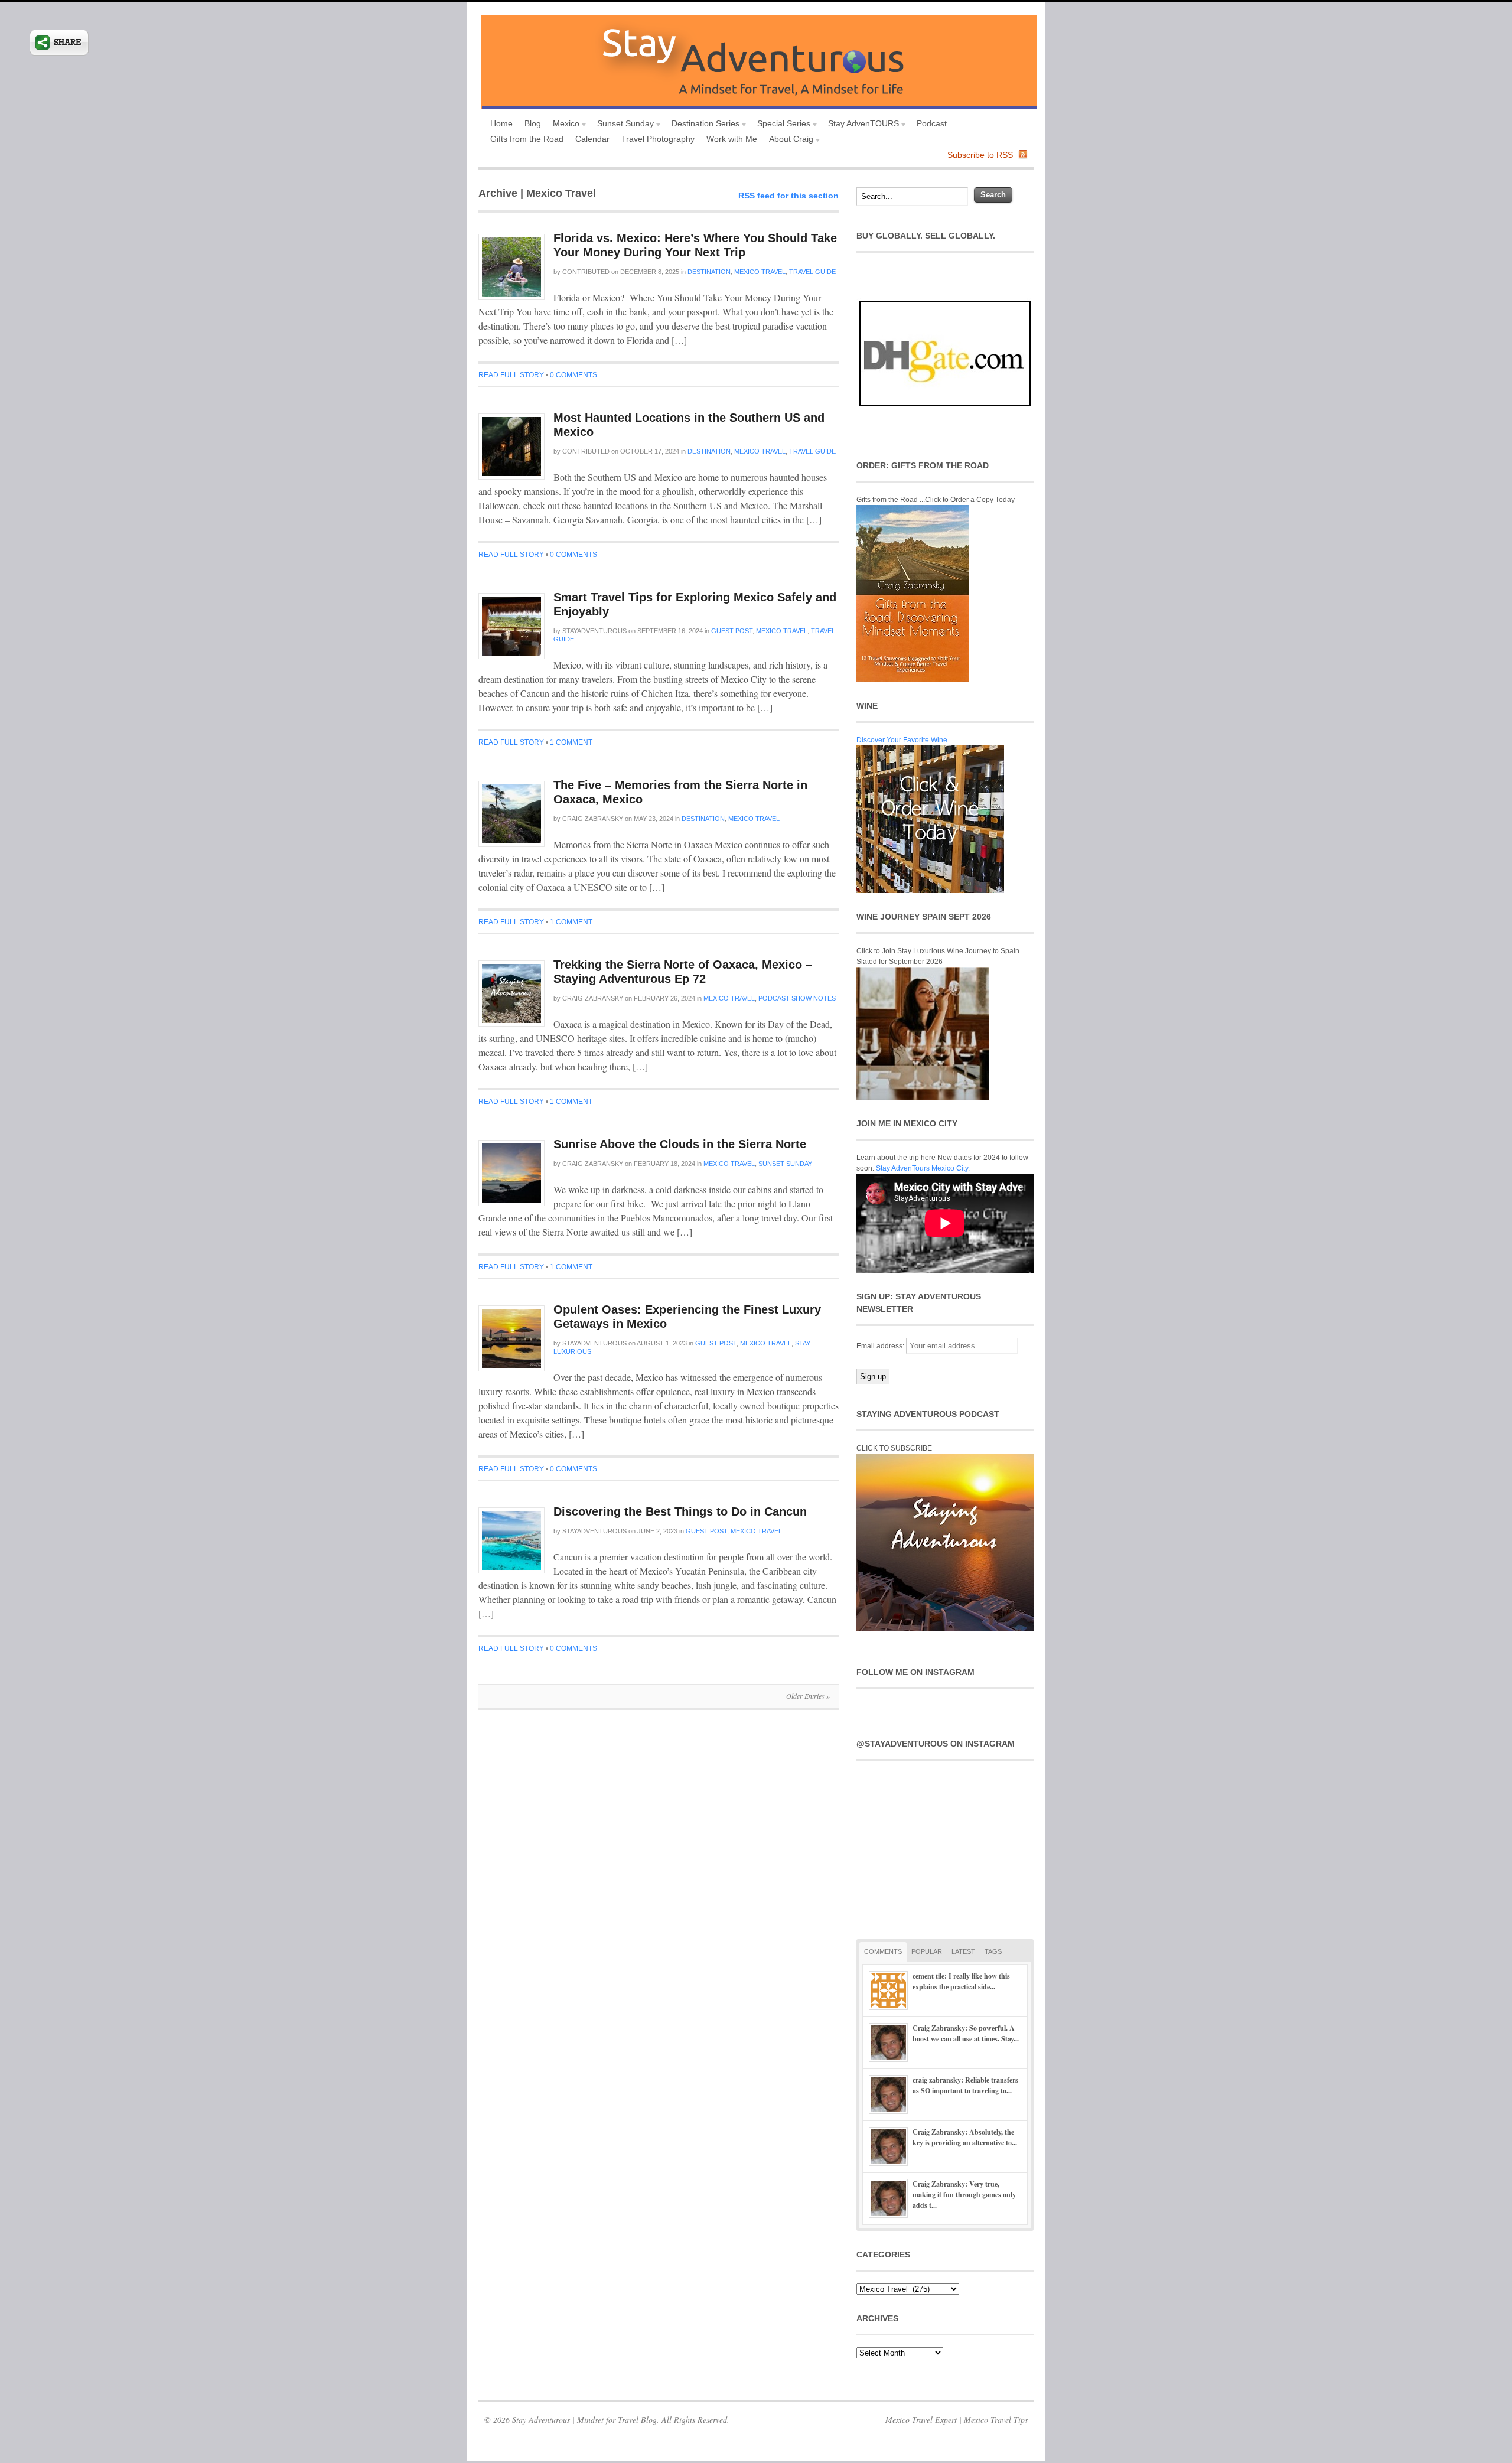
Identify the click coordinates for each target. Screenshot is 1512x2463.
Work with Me (732, 139)
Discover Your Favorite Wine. (903, 740)
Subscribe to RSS (980, 155)
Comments (883, 1951)
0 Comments (573, 375)
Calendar (592, 139)
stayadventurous (594, 631)
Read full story (511, 375)
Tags (993, 1951)
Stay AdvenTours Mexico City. (923, 1168)
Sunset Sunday (623, 125)
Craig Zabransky (593, 819)
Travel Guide (812, 272)
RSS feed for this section (788, 196)
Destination (709, 272)
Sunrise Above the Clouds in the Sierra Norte (680, 1144)
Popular (927, 1951)
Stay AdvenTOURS (861, 125)
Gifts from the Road (527, 139)
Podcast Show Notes (797, 998)
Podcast (932, 123)
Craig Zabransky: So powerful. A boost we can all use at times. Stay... (966, 2033)
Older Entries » (808, 1696)
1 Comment (571, 742)
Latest (963, 1951)
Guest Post (732, 631)
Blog (533, 123)
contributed (586, 272)
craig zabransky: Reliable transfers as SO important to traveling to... (965, 2085)
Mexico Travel (760, 272)
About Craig (788, 140)
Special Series (781, 125)
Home (501, 123)
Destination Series (703, 125)
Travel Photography (658, 139)
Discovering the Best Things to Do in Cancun (680, 1511)
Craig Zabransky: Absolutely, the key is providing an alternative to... (965, 2137)
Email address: (881, 1346)
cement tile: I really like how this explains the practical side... (961, 1981)
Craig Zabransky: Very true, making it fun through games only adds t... (964, 2195)
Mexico (563, 125)
